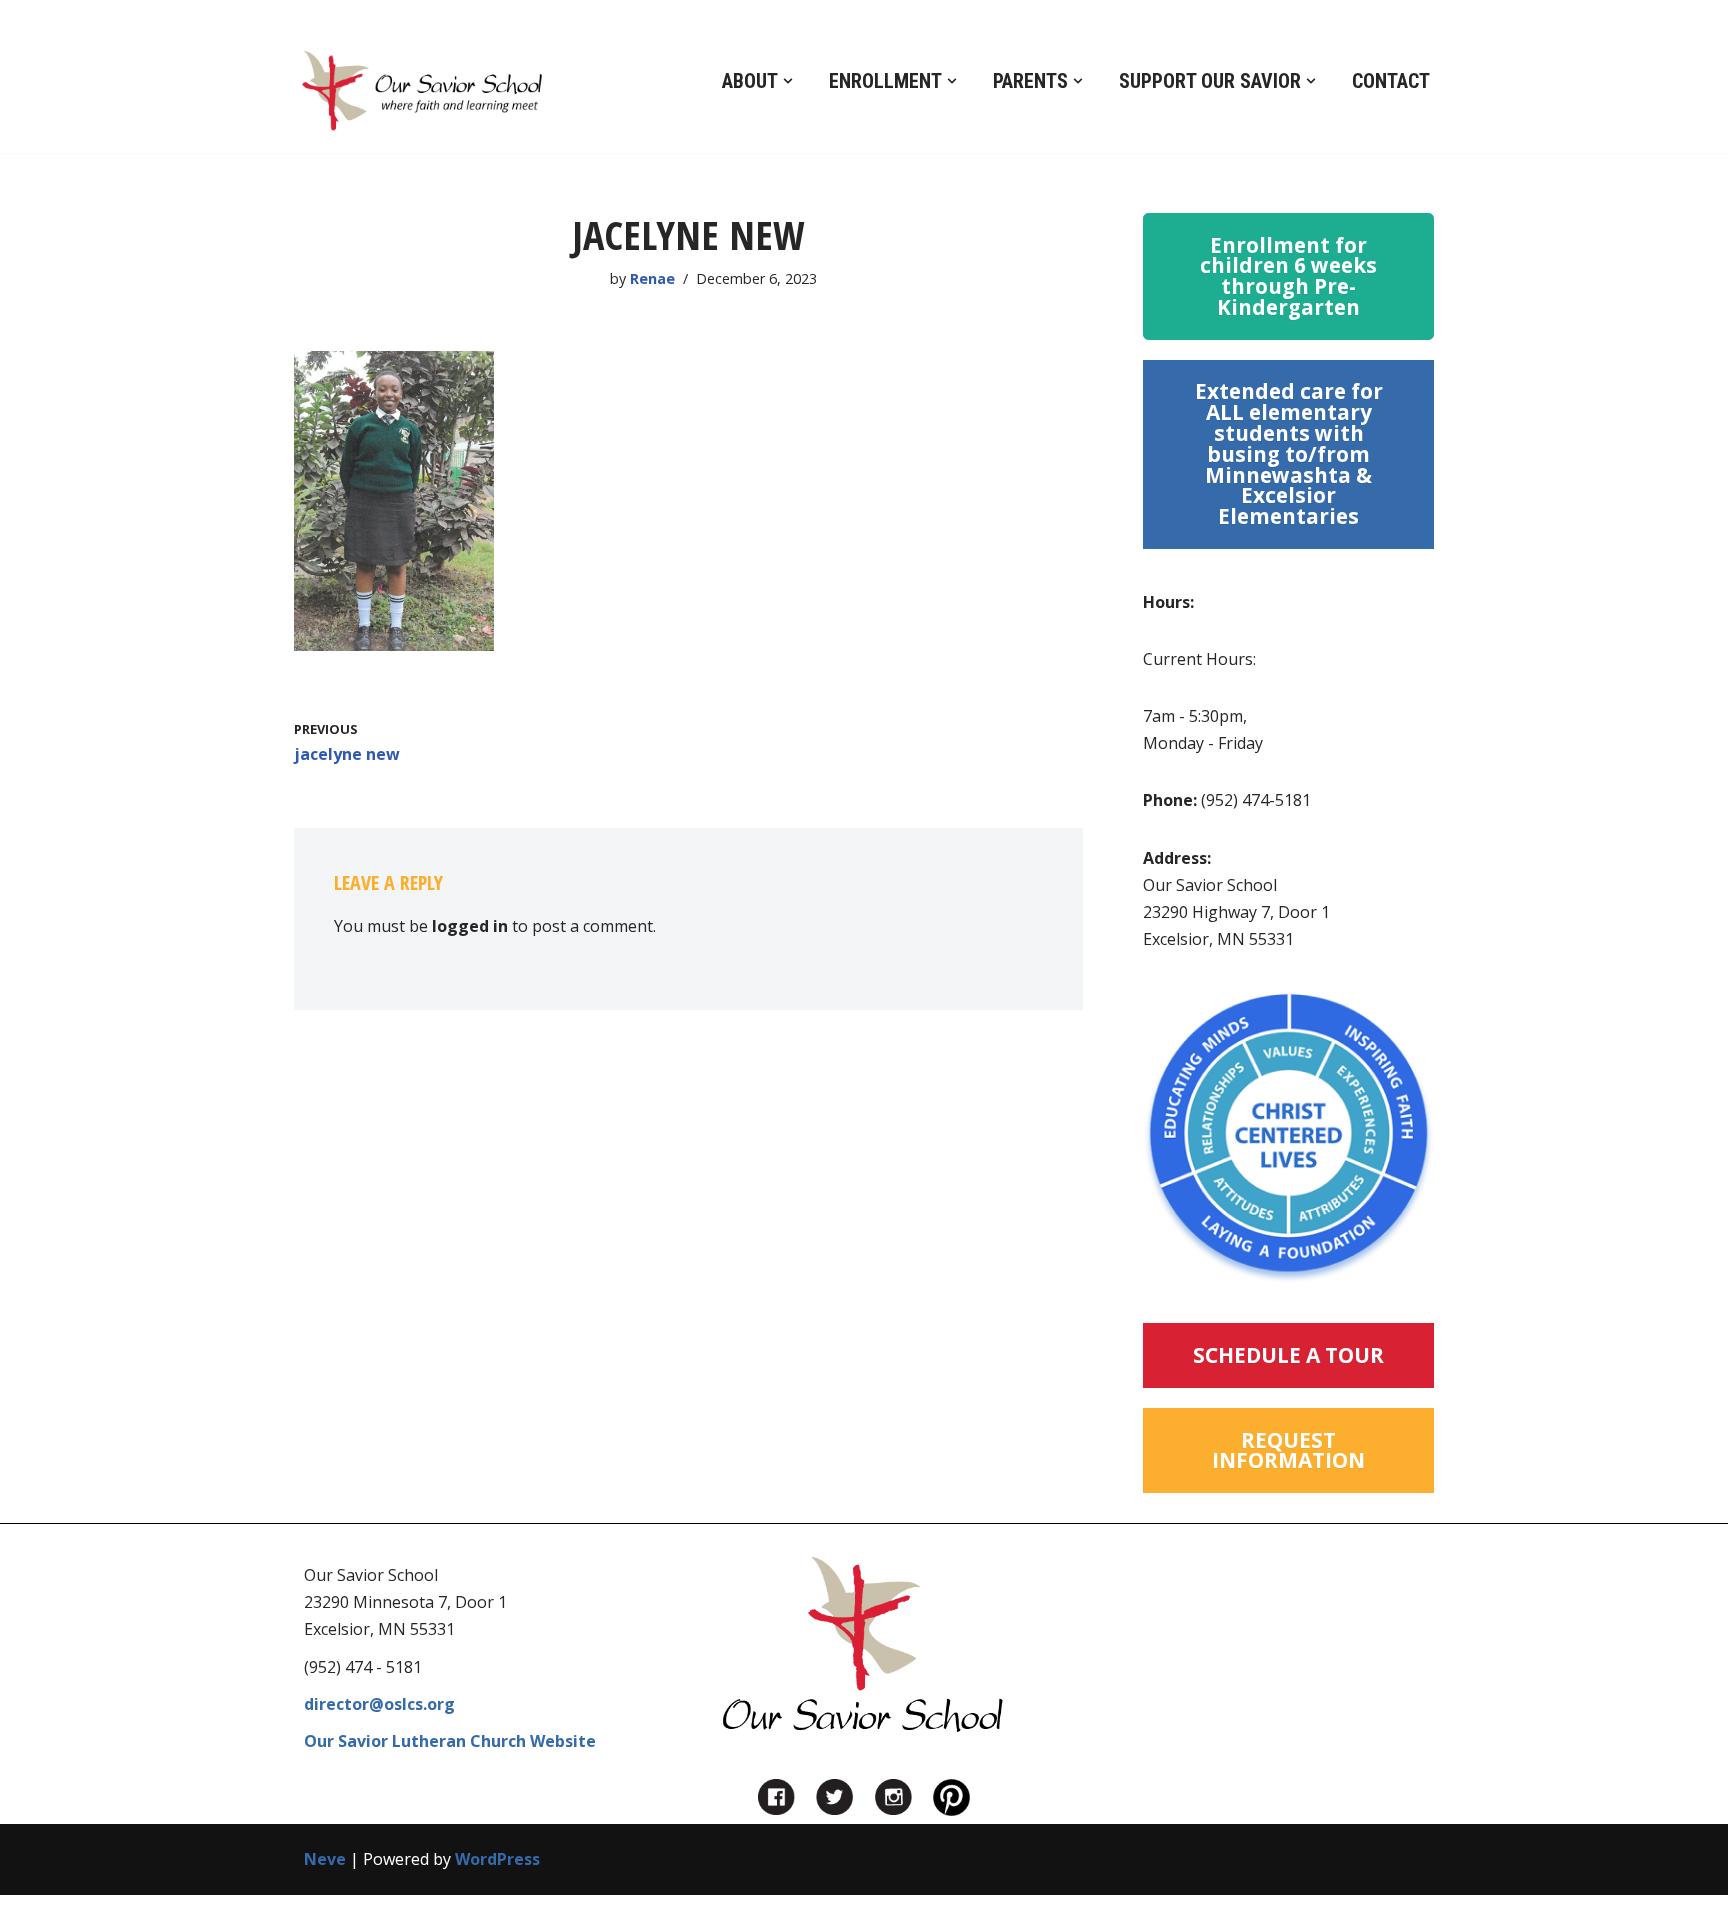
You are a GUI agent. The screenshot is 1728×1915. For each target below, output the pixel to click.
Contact (1391, 81)
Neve (325, 1859)
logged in (470, 926)
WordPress (497, 1859)
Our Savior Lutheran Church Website (450, 1741)
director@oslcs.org (379, 1704)
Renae (652, 278)
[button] (788, 81)
